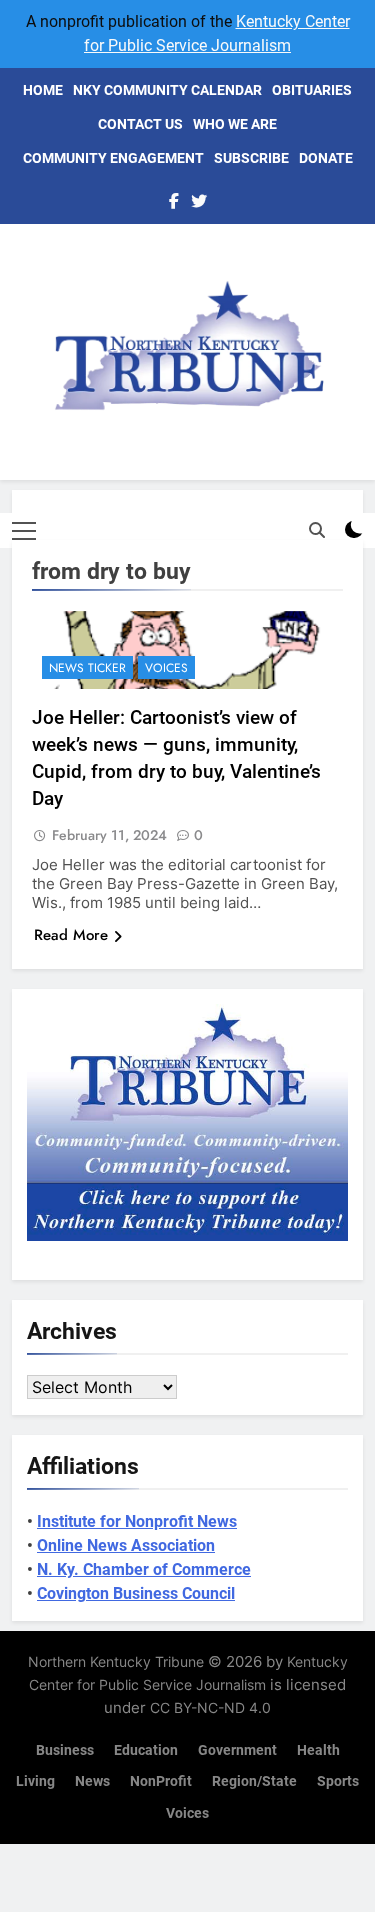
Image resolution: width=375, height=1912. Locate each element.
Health (318, 1750)
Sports (338, 1781)
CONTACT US (140, 124)
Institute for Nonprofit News (137, 1521)
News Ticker (87, 668)
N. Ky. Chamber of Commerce (144, 1569)
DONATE (326, 158)
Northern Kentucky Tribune (116, 1661)
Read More (71, 935)
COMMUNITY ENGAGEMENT (113, 158)
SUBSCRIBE (251, 158)
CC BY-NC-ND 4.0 (210, 1707)
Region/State (254, 1781)
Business (65, 1750)
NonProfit (161, 1781)
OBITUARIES (312, 90)
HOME (43, 90)
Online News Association (126, 1545)
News (92, 1781)
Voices (166, 668)
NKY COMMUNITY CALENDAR (167, 90)
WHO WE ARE (235, 124)
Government (237, 1750)
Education (146, 1750)
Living (35, 1781)
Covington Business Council (136, 1593)
